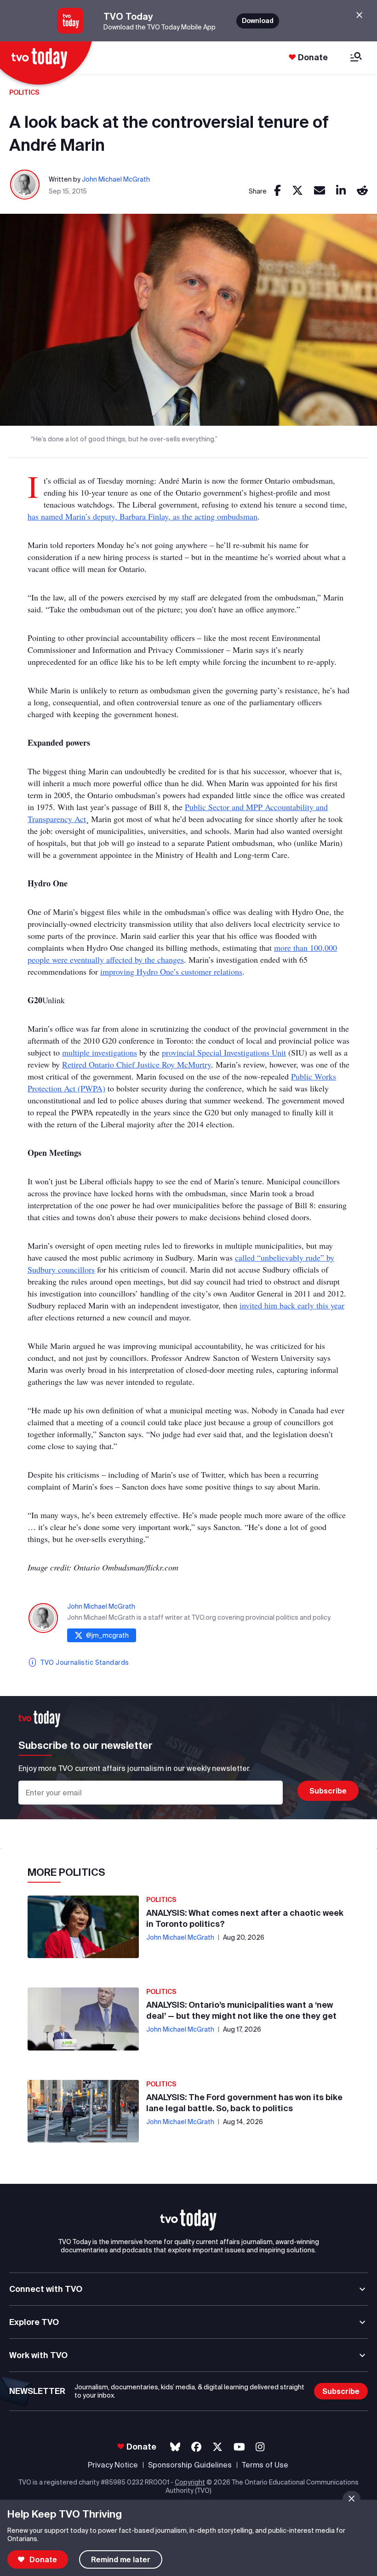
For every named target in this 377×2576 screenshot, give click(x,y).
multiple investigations (100, 1052)
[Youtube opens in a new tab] (239, 2447)
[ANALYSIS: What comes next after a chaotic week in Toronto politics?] (83, 1927)
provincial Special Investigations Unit (224, 1052)
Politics (24, 92)
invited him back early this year (292, 1305)
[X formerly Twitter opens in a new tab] (217, 2447)
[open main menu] (356, 58)
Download (258, 21)
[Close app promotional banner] (359, 15)
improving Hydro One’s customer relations (171, 971)
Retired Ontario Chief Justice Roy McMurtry (137, 1064)
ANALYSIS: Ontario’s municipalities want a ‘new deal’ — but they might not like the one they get (241, 2010)
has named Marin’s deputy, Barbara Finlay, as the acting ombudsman (143, 516)
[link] (277, 191)
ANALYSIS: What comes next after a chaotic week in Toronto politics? (245, 1918)
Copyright (190, 2482)
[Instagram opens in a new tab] (260, 2447)
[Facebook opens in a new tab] (196, 2447)
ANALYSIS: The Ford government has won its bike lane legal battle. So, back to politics (244, 2103)
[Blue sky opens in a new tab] (175, 2447)
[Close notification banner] (351, 2499)
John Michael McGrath (116, 179)
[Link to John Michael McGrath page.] (25, 185)
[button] (188, 2220)
